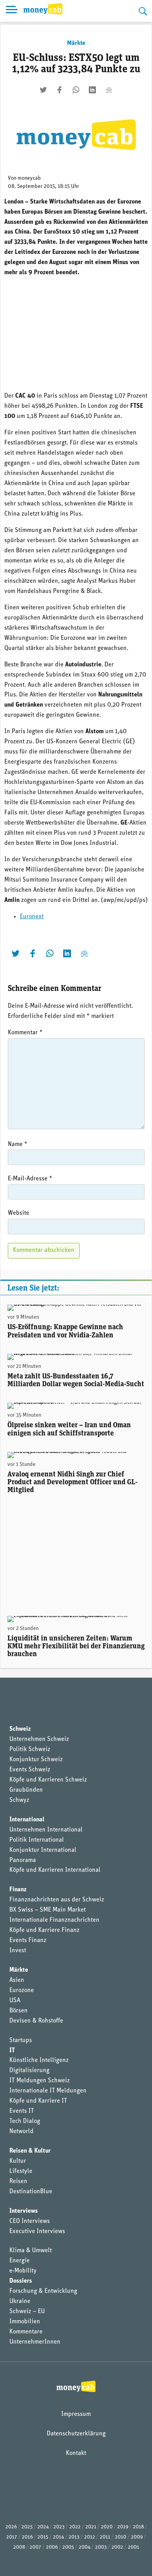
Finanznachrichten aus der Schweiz (57, 1900)
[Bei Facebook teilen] (60, 90)
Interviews (24, 2211)
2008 (19, 2547)
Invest (18, 1951)
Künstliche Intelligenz (39, 2060)
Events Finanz (28, 1940)
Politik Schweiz (30, 1749)
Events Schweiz (30, 1770)
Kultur (18, 2161)
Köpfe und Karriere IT (38, 2101)
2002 (117, 2547)
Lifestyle (21, 2171)
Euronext (32, 917)
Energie (19, 2261)
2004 (85, 2547)
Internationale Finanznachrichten (54, 1920)
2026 (11, 2527)
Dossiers (21, 2281)
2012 (90, 2537)
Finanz (18, 1890)
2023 (59, 2527)
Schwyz (19, 1800)
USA (15, 2001)
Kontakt (76, 2453)
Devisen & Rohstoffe (36, 2021)
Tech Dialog (25, 2121)
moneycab (29, 178)
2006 (52, 2547)
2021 (91, 2527)
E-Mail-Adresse (30, 1179)
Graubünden (26, 1790)
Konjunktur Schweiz (36, 1760)
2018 (138, 2527)
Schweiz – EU (27, 2312)
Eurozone (22, 1990)
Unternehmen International (46, 1830)
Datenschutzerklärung (76, 2434)
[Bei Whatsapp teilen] (76, 90)
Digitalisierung (29, 2071)
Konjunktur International (43, 1850)
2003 (101, 2547)
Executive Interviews (37, 2231)
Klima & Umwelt (31, 2251)
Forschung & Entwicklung (43, 2291)
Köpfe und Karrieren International (55, 1870)
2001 (133, 2547)
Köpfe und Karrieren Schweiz (48, 1780)
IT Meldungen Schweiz (40, 2081)
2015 (43, 2537)
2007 (35, 2547)
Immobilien (25, 2322)
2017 (12, 2537)
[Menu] (12, 11)
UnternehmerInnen (35, 2342)
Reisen (18, 2181)
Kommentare (26, 2332)
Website (19, 1213)
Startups (21, 2040)
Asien (17, 1980)
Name (18, 1144)
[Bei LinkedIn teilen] (92, 90)
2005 (68, 2547)
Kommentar (25, 1033)
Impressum (76, 2414)
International (27, 1820)
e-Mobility (23, 2271)
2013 (74, 2537)
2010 (121, 2537)
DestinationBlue (31, 2192)
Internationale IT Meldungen (48, 2091)
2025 (27, 2527)
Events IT (22, 2111)
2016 (27, 2537)
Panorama (23, 1860)
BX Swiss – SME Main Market (48, 1910)
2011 (105, 2537)
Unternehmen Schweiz (39, 1739)
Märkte (76, 43)
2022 (75, 2527)
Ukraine (20, 2301)
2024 (43, 2527)
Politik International (37, 1840)
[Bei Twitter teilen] (43, 90)
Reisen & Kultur (30, 2151)
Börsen (19, 2011)
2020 (107, 2527)
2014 (58, 2537)
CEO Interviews (30, 2221)
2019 (123, 2527)
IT (12, 2051)
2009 (137, 2537)
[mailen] (109, 90)
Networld (21, 2131)
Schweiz (20, 1729)
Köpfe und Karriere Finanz (44, 1930)
